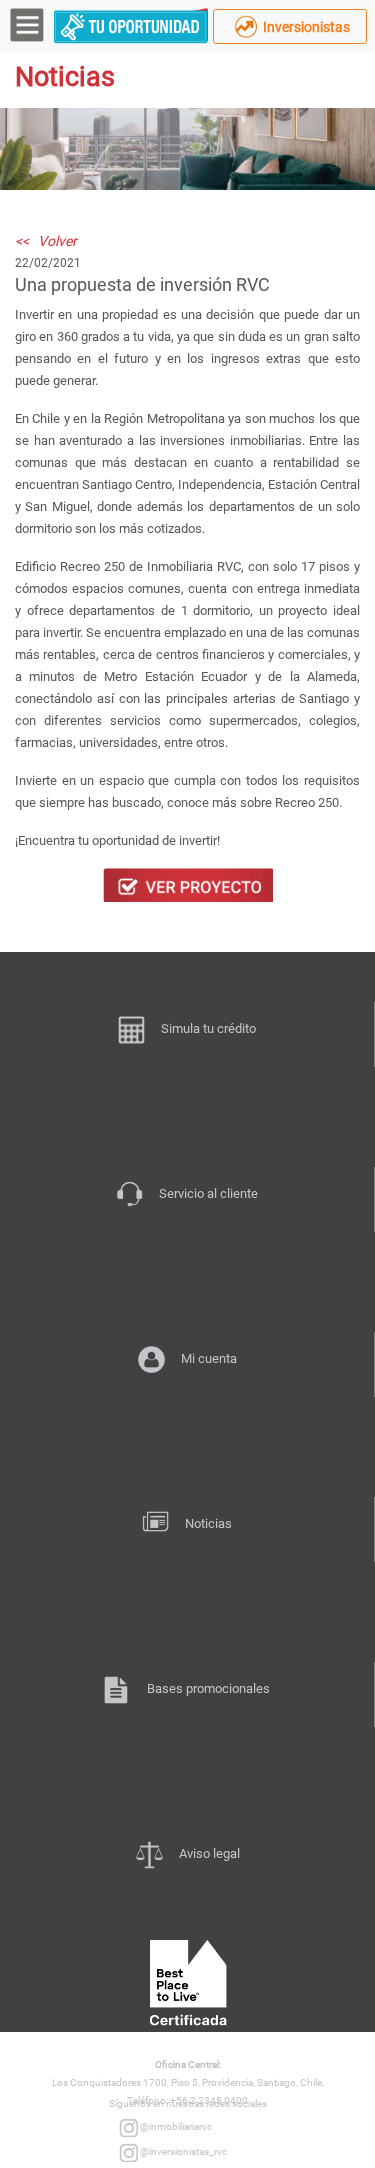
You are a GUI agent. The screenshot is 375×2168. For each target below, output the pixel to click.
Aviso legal (209, 1853)
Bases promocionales (208, 1688)
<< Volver (46, 241)
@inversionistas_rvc (182, 2151)
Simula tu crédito (208, 1028)
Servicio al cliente (208, 1193)
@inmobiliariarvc (175, 2126)
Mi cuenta (209, 1358)
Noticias (208, 1523)
